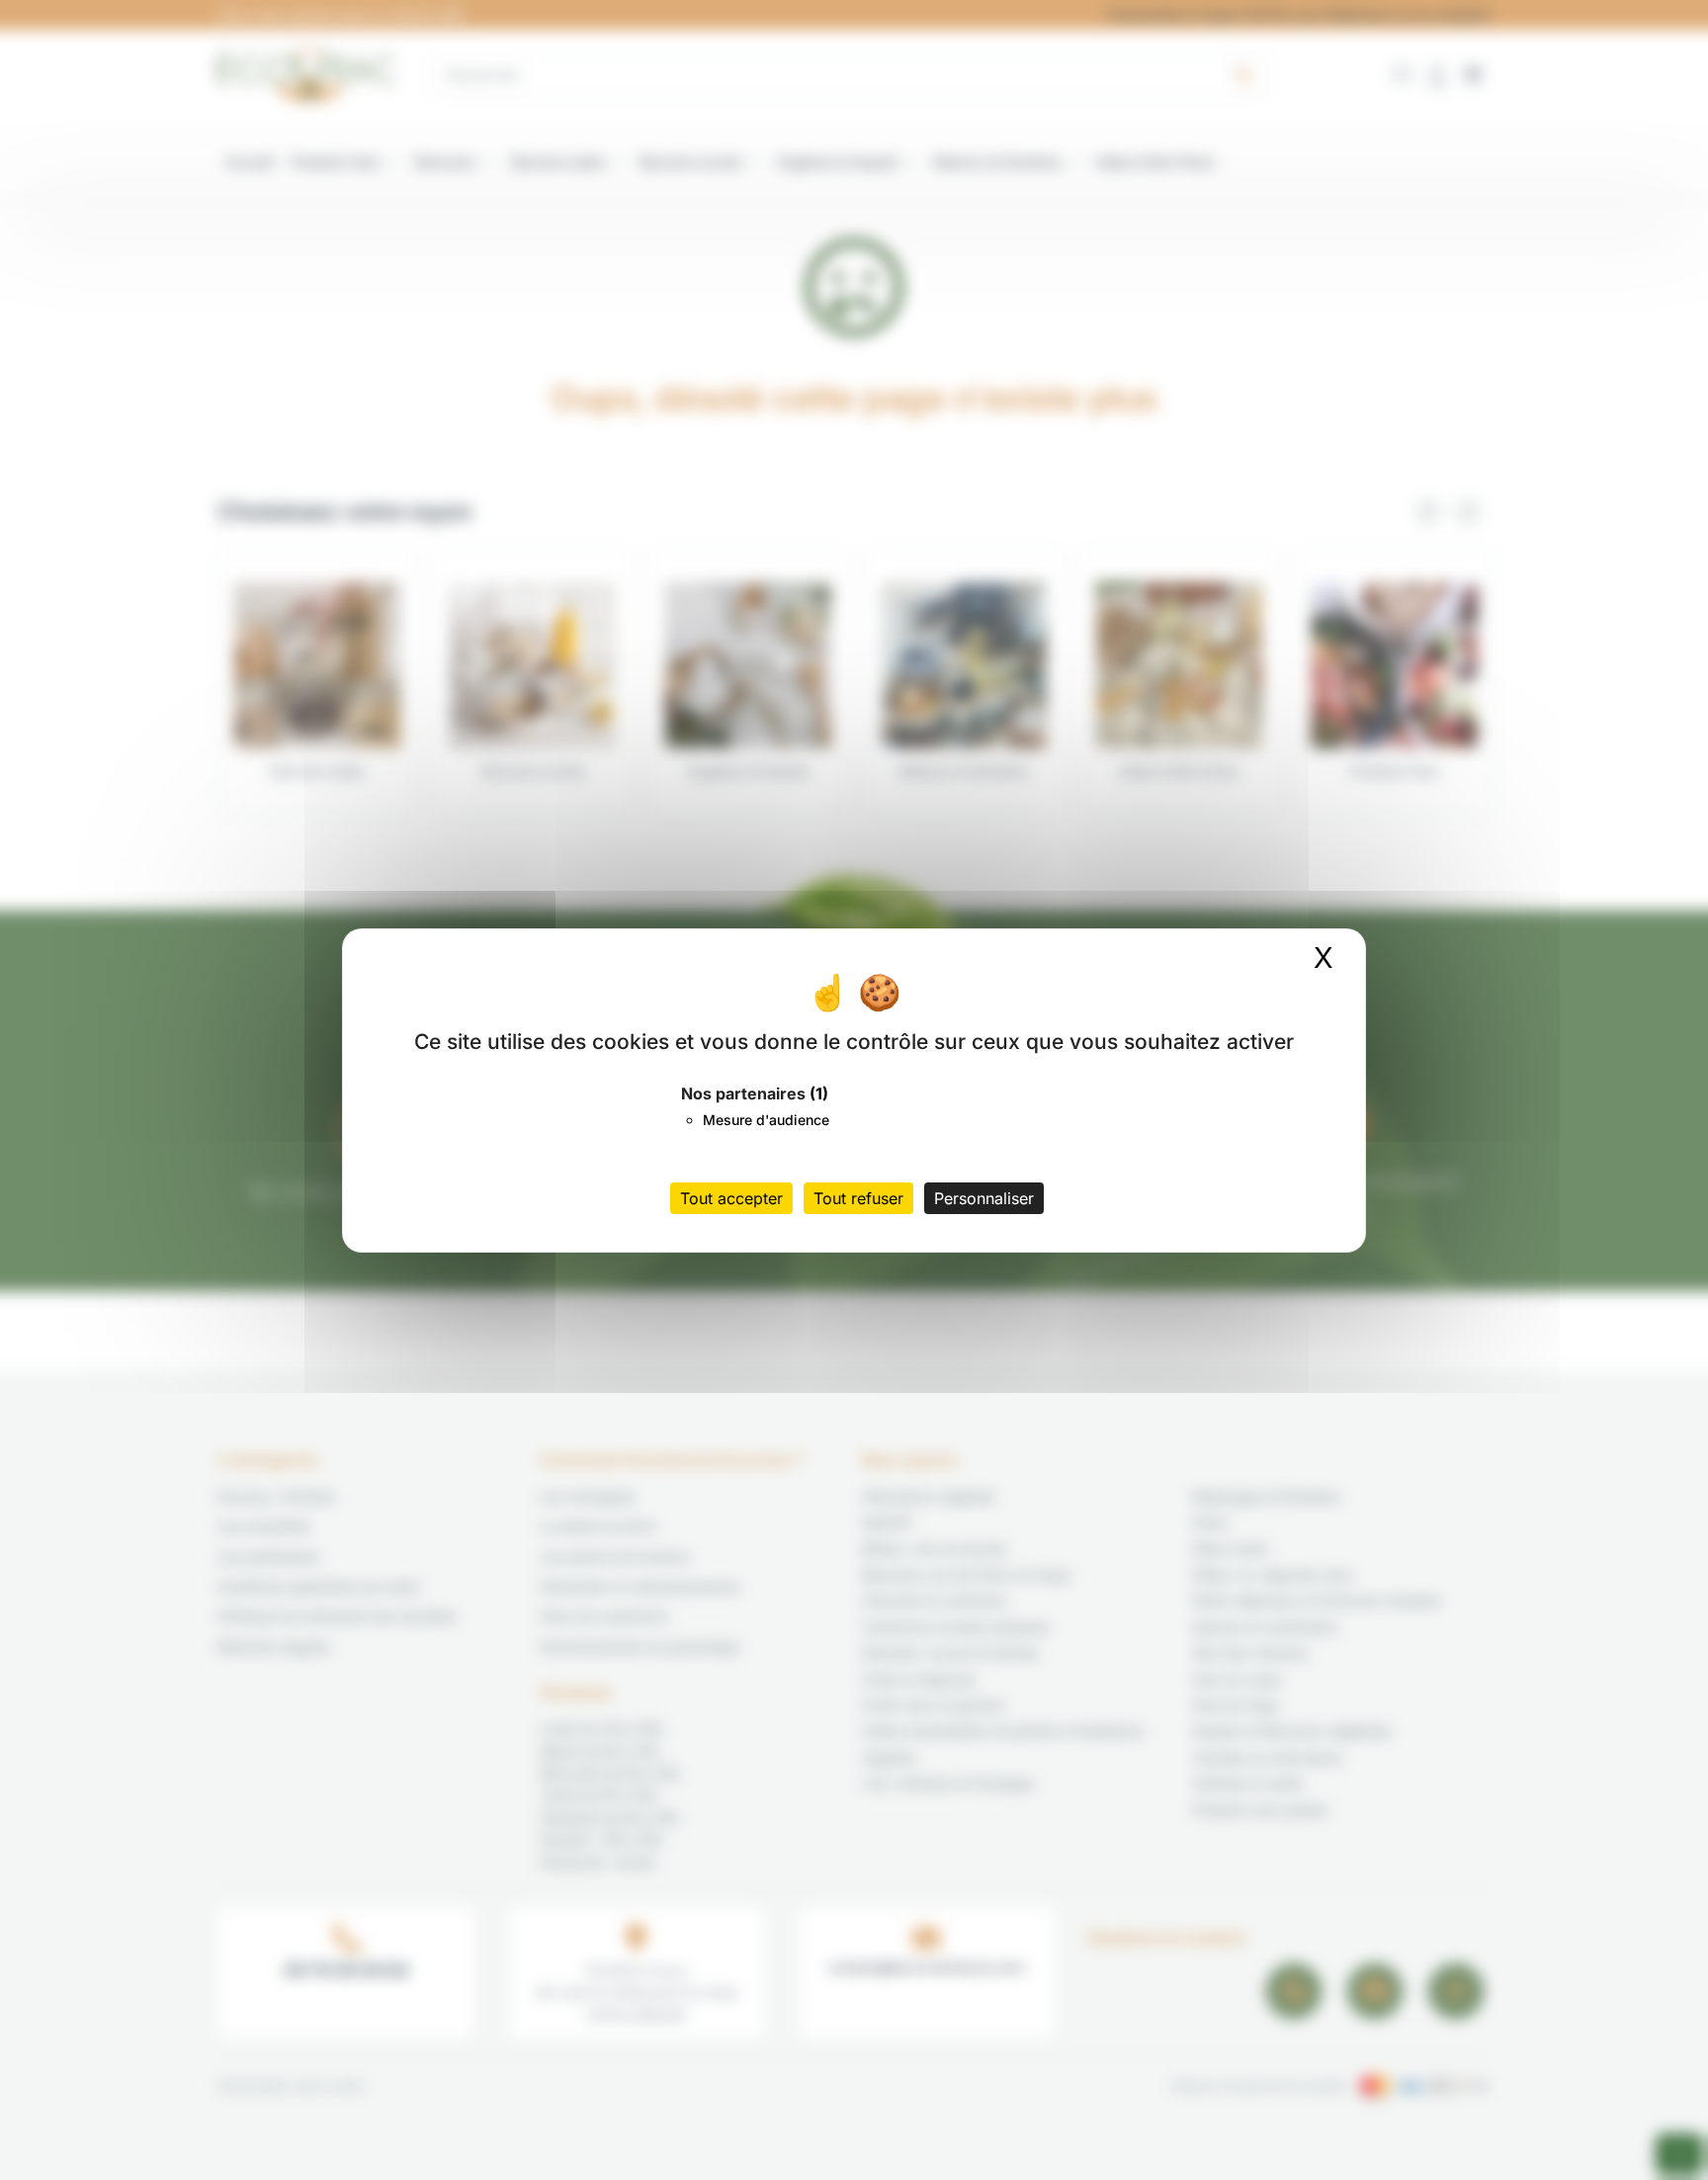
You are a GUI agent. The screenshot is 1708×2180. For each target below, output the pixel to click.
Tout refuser (858, 1198)
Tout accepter (731, 1198)
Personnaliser (984, 1198)
